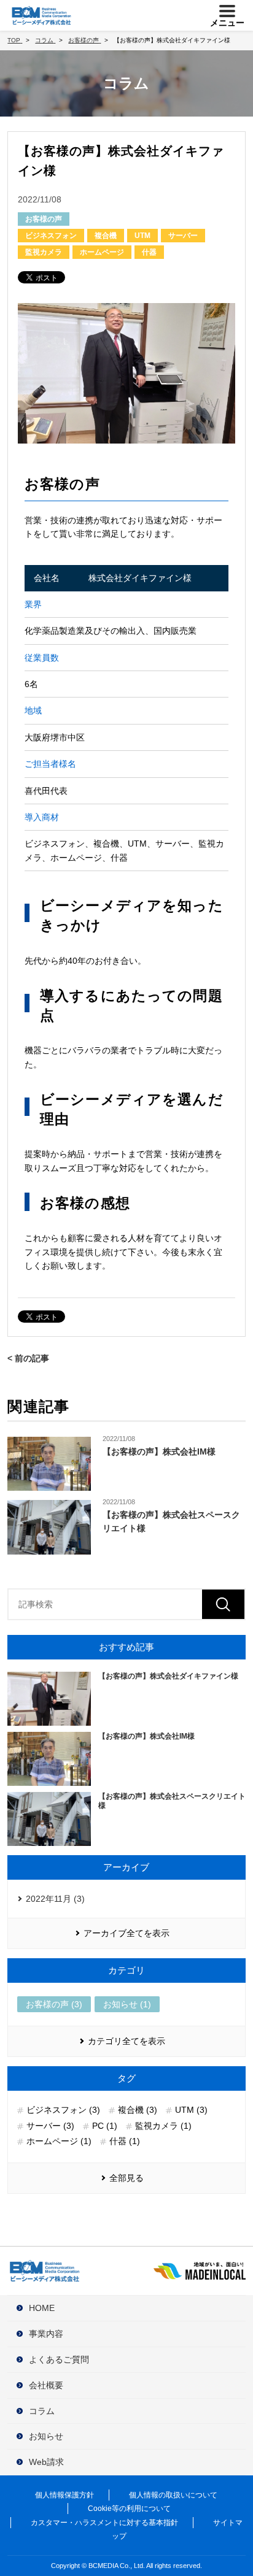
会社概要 (46, 2385)
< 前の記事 (28, 1358)
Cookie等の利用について (129, 2509)
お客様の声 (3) (54, 2004)
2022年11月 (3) (55, 1899)
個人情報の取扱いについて (173, 2495)
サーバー (183, 236)
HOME (42, 2308)
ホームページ (102, 252)
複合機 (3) (138, 2110)
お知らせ (46, 2436)
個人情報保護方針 (64, 2495)
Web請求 (46, 2462)
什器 (149, 252)
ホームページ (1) (59, 2141)
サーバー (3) (50, 2126)
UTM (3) (191, 2110)
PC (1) (105, 2126)
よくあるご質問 (59, 2359)
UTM (142, 236)
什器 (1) (125, 2141)
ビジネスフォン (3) (63, 2110)
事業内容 (46, 2334)
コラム (42, 2411)
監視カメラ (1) (163, 2126)
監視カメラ (44, 252)
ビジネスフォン (51, 236)
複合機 (106, 236)
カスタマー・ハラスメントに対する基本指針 (104, 2523)
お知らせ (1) (127, 2004)
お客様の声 (44, 219)
